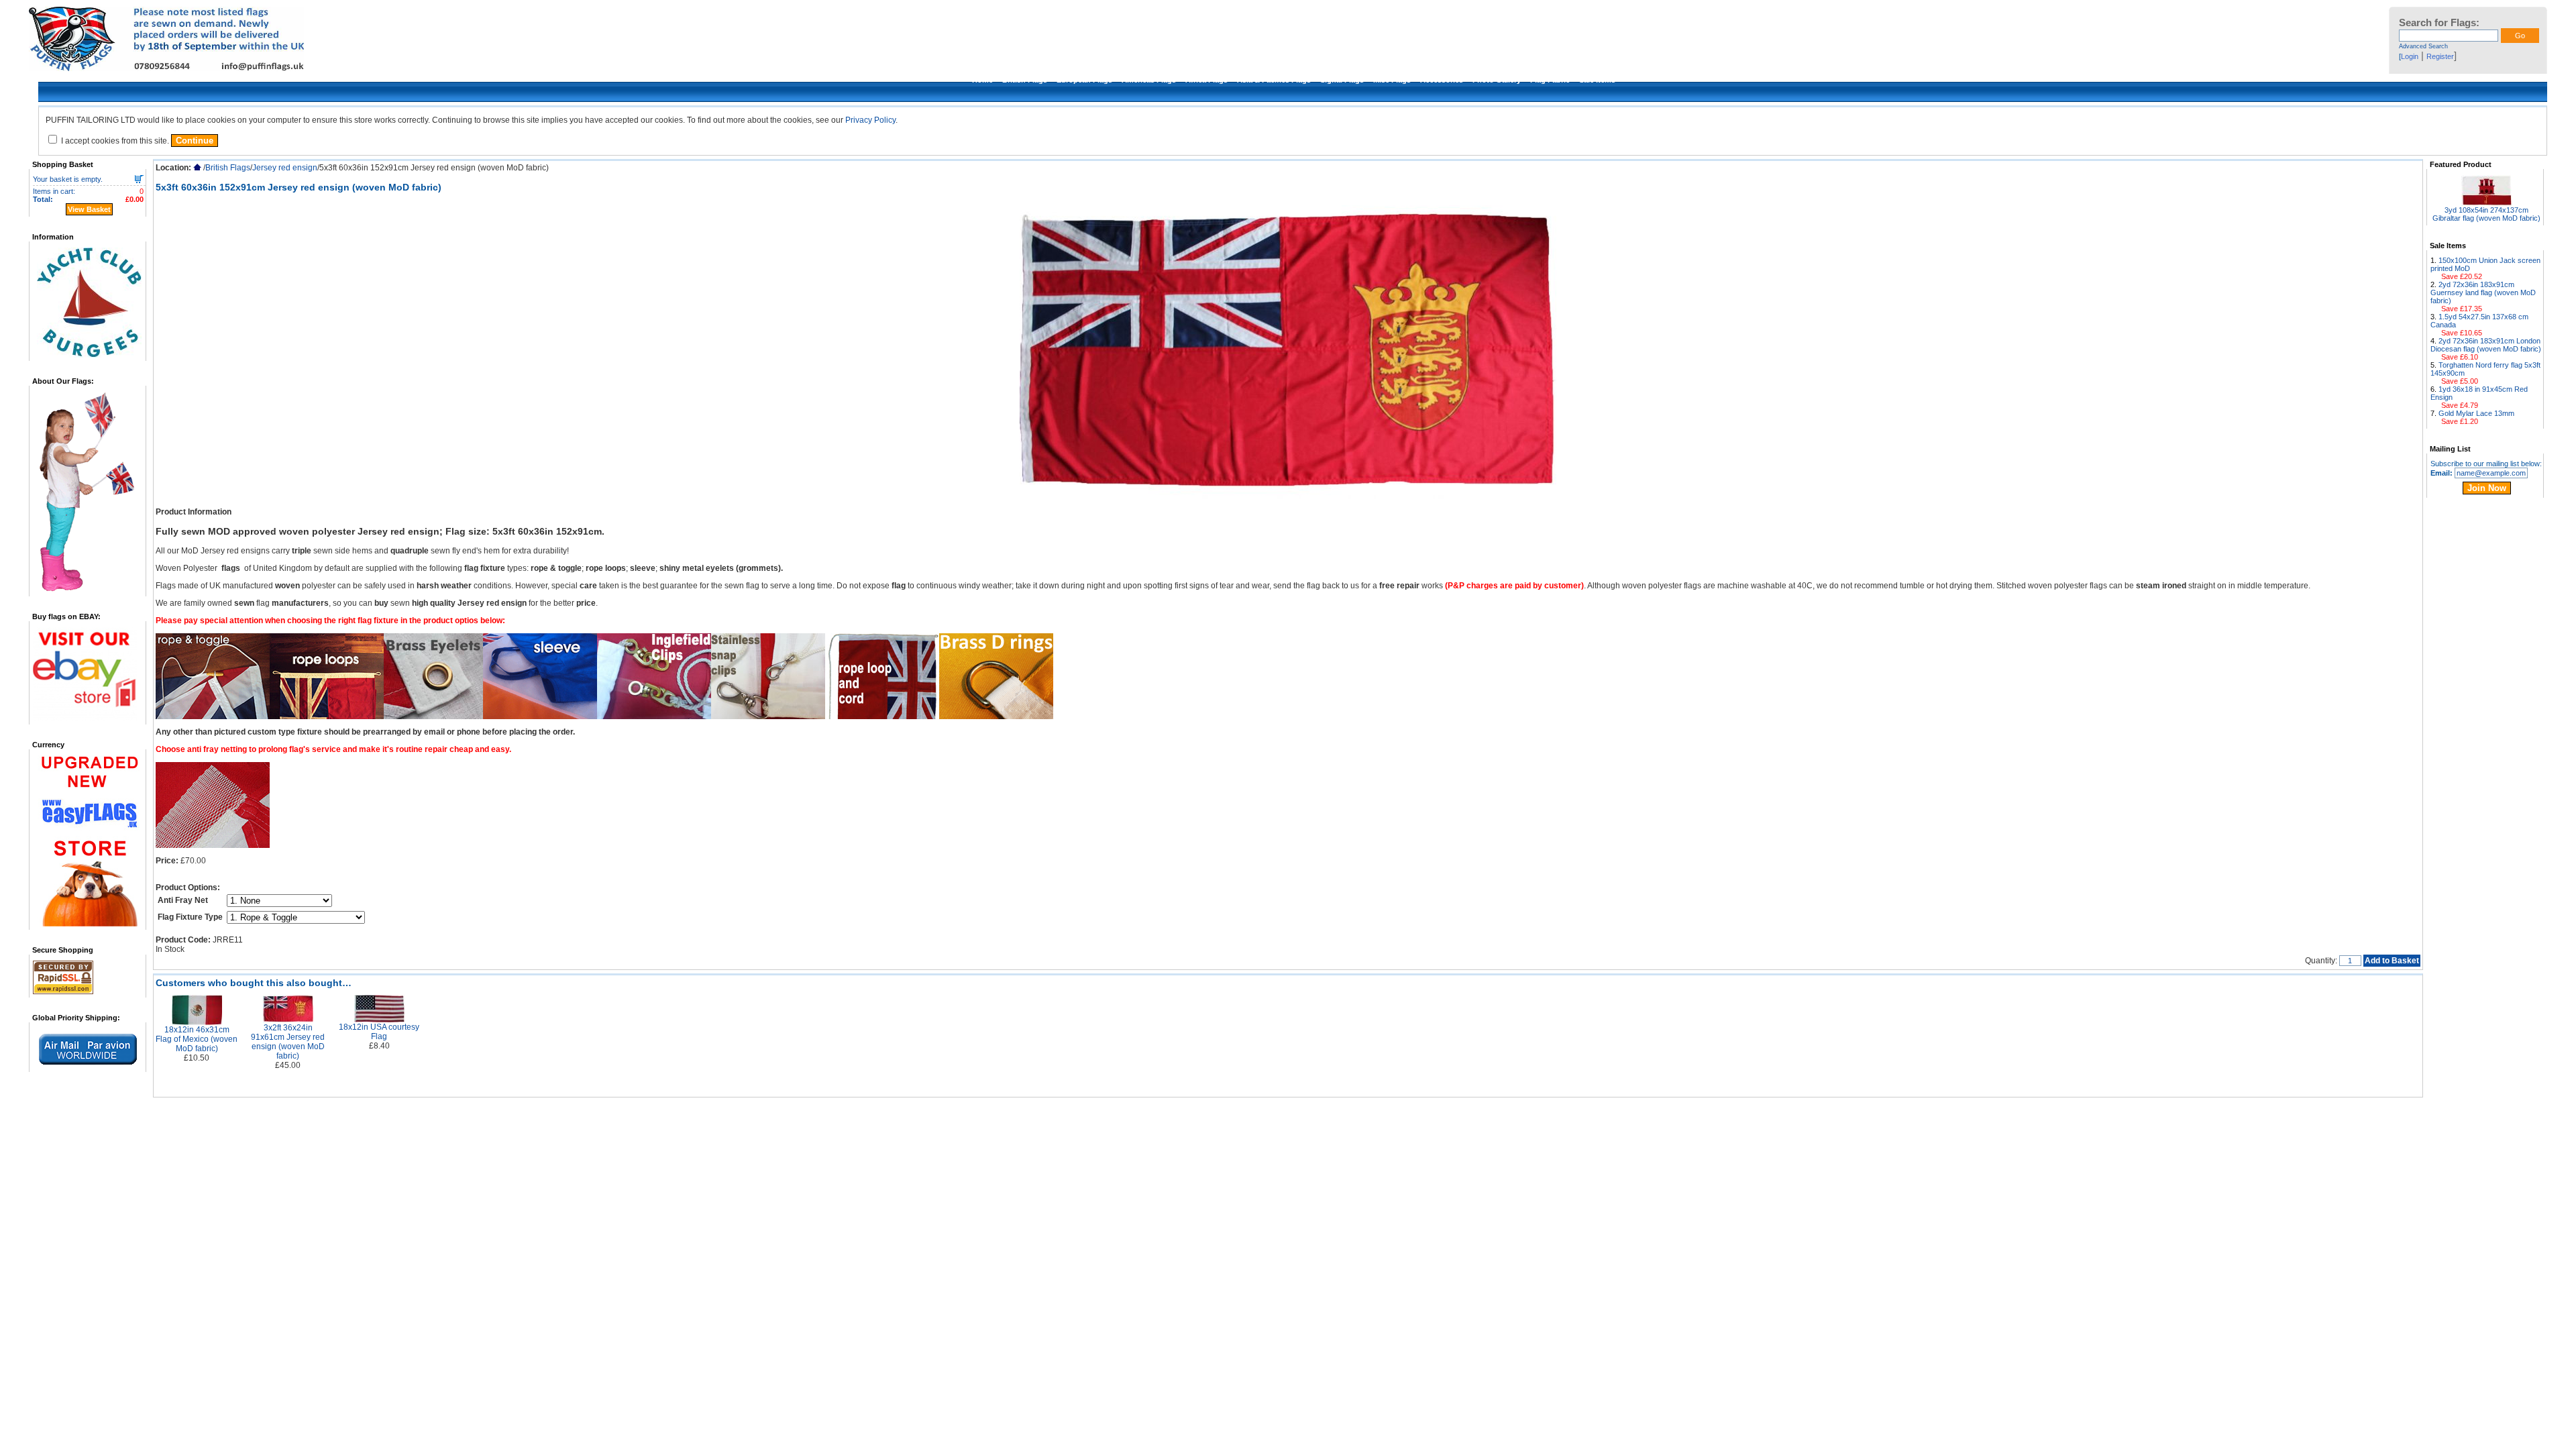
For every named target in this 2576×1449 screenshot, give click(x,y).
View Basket (89, 209)
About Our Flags (1252, 1114)
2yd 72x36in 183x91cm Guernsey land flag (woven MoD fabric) (2483, 292)
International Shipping (1159, 1114)
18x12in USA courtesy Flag (379, 1032)
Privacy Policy (870, 120)
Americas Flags (1149, 80)
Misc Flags (1392, 80)
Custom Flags (1358, 1114)
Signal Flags (1342, 80)
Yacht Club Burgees (1489, 1114)
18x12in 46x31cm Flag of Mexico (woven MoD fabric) (197, 1039)
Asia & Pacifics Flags (1274, 80)
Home (982, 80)
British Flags (1025, 80)
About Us (977, 1114)
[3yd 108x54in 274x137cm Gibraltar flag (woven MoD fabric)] (2486, 202)
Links (1210, 1114)
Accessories (1442, 80)
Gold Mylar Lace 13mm (2476, 413)
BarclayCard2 (1595, 1114)
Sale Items (1597, 80)
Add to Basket (2392, 961)
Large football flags (1418, 1114)
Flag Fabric (1550, 80)
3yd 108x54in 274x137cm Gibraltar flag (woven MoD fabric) (2486, 214)
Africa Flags (1206, 80)
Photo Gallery (1497, 80)
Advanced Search (2423, 46)
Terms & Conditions (1031, 1114)
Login (2410, 56)
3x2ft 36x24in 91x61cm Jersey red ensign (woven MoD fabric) (288, 1042)
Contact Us (1547, 1114)
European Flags (1084, 80)
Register (2440, 56)
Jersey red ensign (285, 168)
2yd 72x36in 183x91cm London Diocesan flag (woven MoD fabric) (2486, 345)
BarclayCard (1307, 1114)
